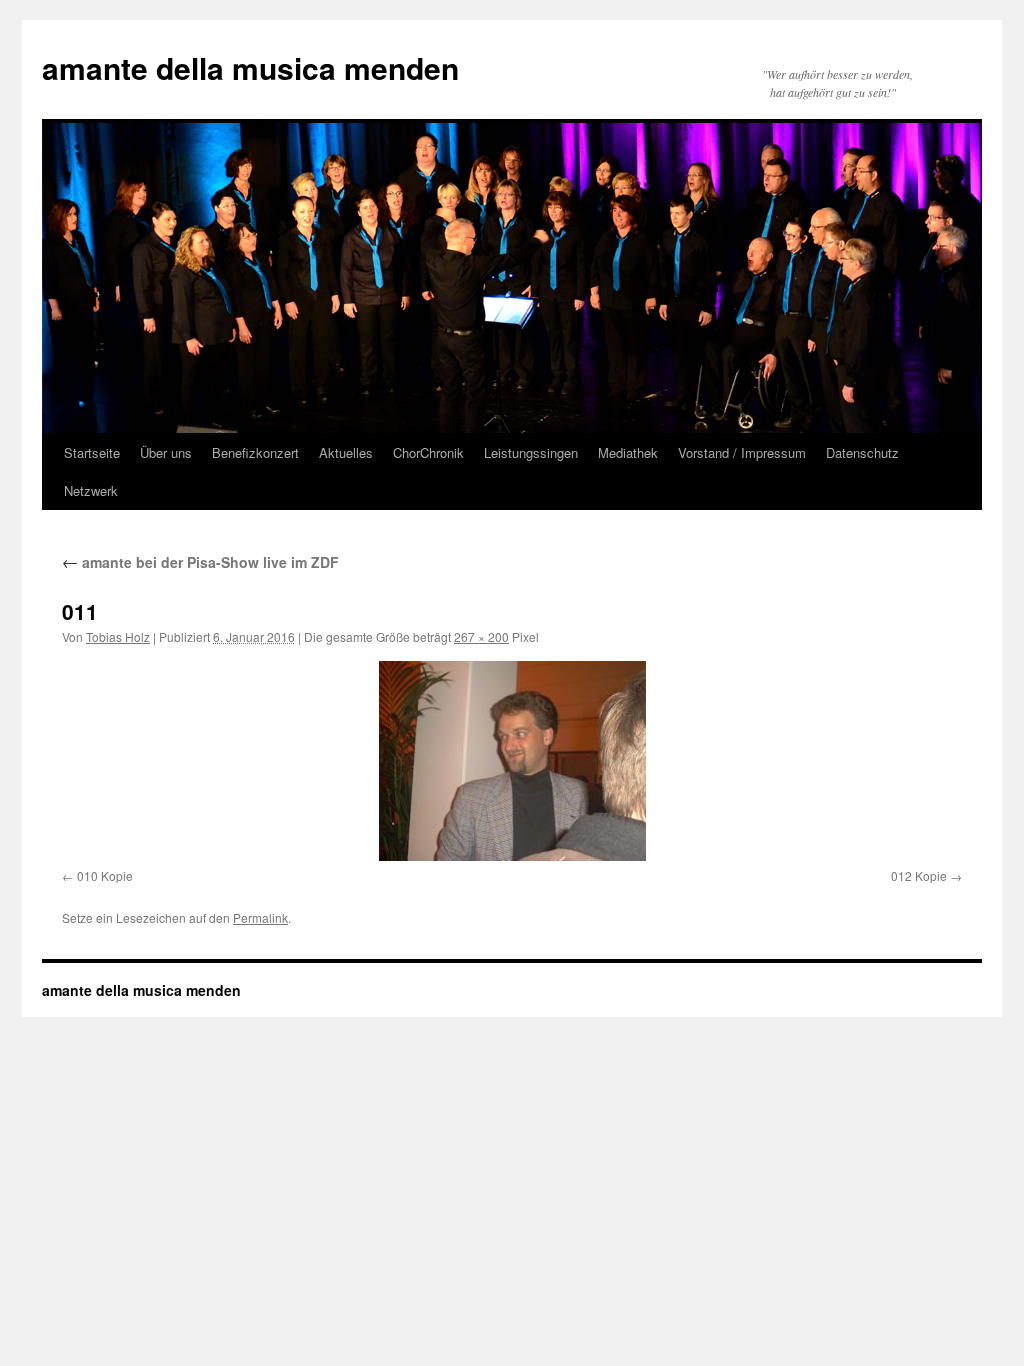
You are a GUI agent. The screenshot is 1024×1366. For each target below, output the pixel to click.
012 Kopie (919, 875)
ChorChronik (428, 452)
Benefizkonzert (255, 452)
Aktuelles (346, 452)
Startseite (92, 452)
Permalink (260, 917)
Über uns (166, 452)
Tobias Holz (118, 636)
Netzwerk (91, 490)
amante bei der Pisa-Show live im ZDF (200, 562)
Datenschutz (862, 452)
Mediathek (628, 452)
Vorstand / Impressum (742, 452)
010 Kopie (105, 875)
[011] (512, 761)
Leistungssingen (531, 452)
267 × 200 (481, 636)
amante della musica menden (250, 67)
